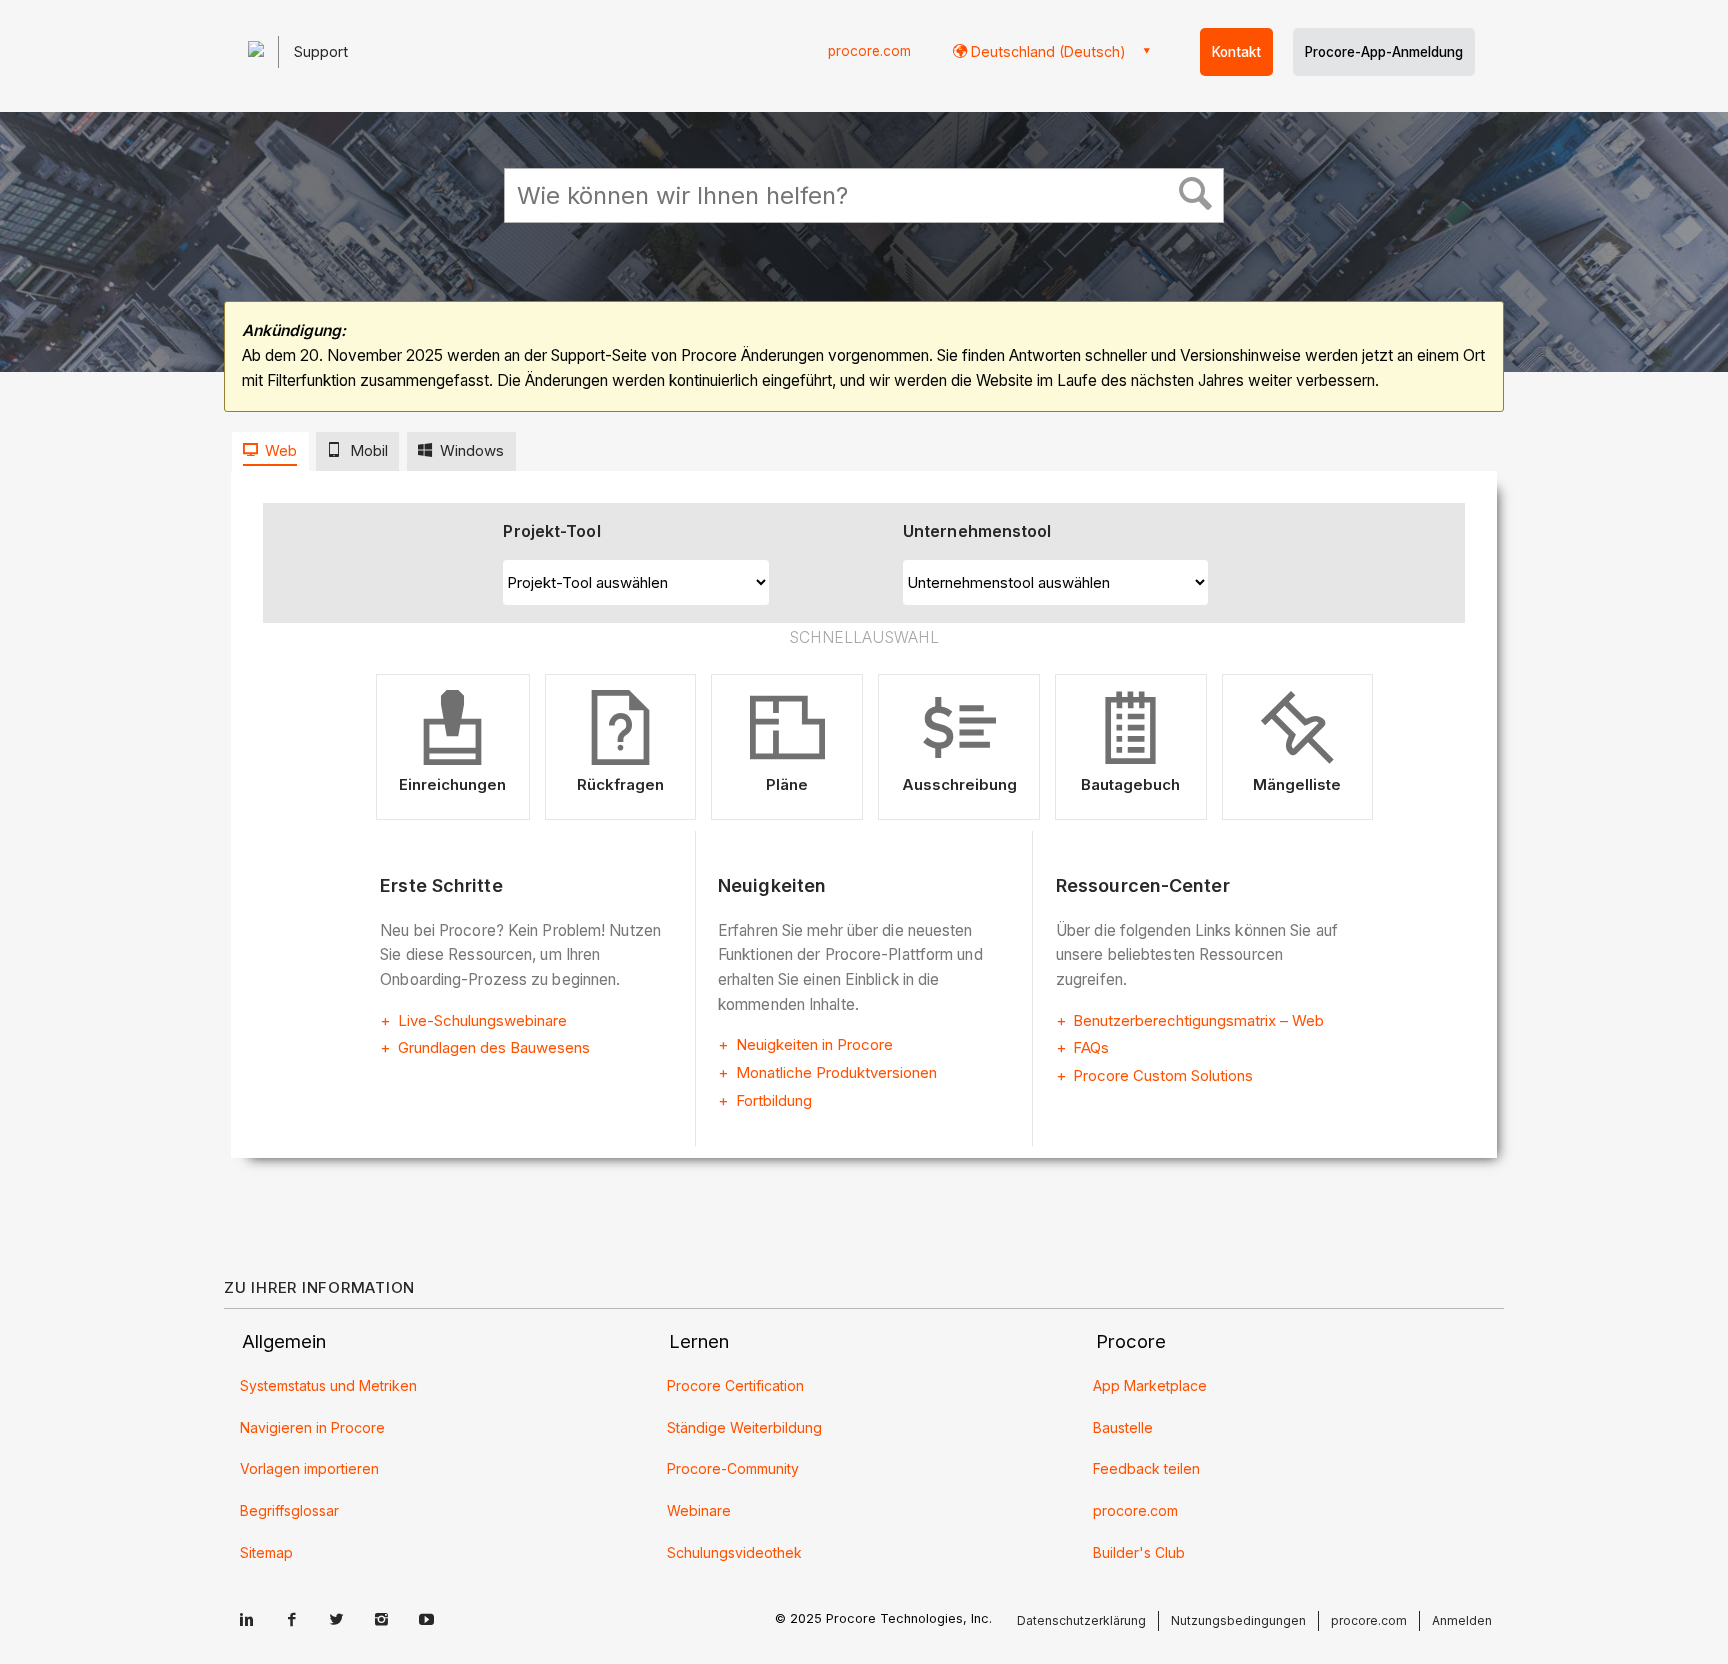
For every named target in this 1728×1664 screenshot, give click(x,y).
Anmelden (1462, 1620)
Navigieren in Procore (312, 1427)
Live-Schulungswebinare (482, 1020)
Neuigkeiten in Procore (814, 1044)
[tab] (270, 451)
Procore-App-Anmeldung (1384, 52)
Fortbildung (774, 1100)
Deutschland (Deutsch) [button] (1046, 51)
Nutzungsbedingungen (1238, 1620)
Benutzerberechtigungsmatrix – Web (1198, 1020)
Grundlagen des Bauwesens (494, 1047)
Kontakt (1236, 52)
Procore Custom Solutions (1163, 1075)
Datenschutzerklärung (1081, 1620)
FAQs (1091, 1047)
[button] (1196, 197)
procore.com (869, 51)
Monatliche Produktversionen (836, 1072)
